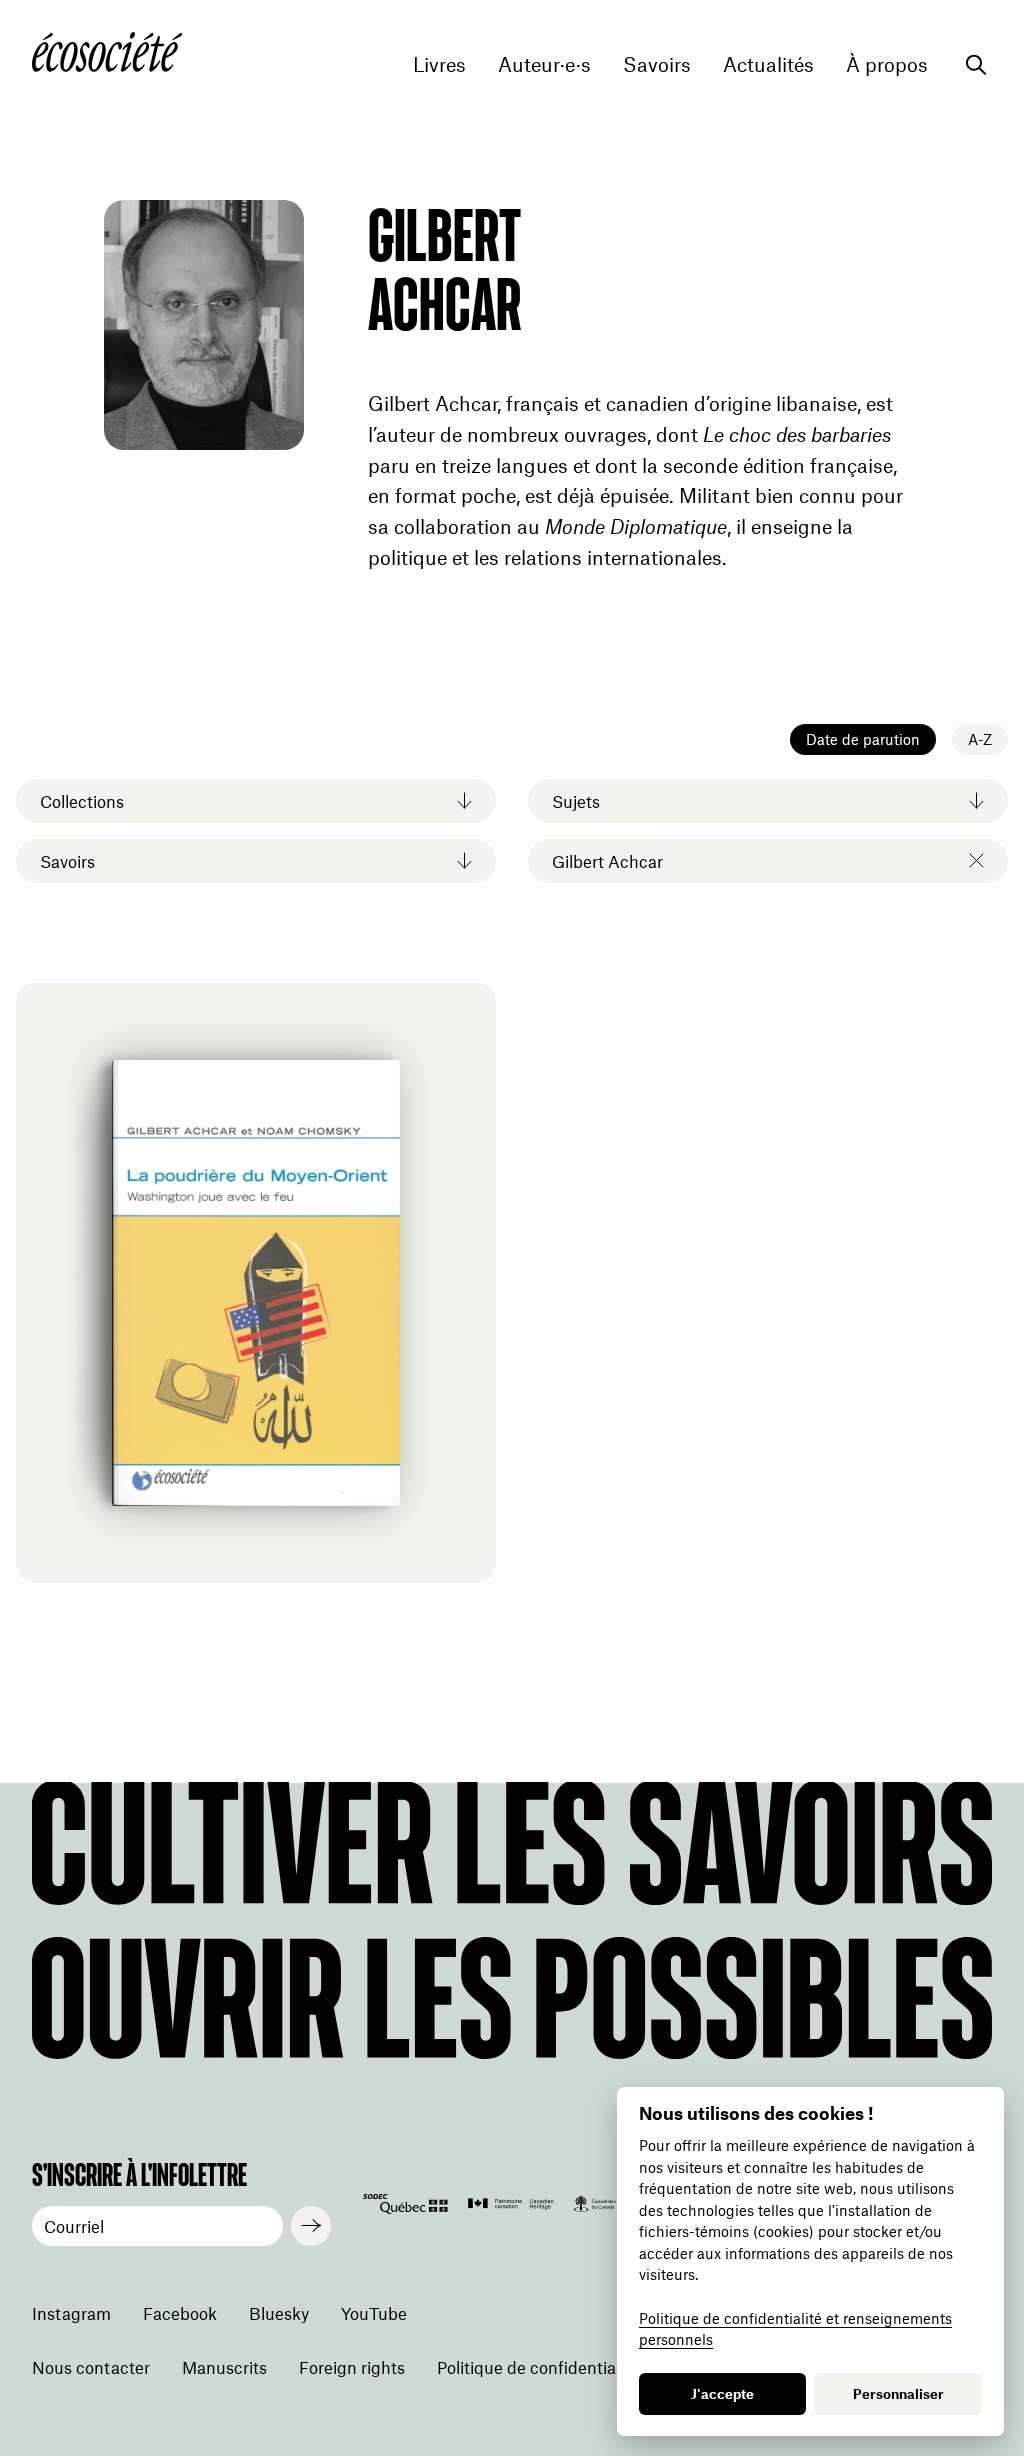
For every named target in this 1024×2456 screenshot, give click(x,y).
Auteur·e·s (544, 64)
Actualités (768, 64)
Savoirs (657, 64)
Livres (439, 64)
